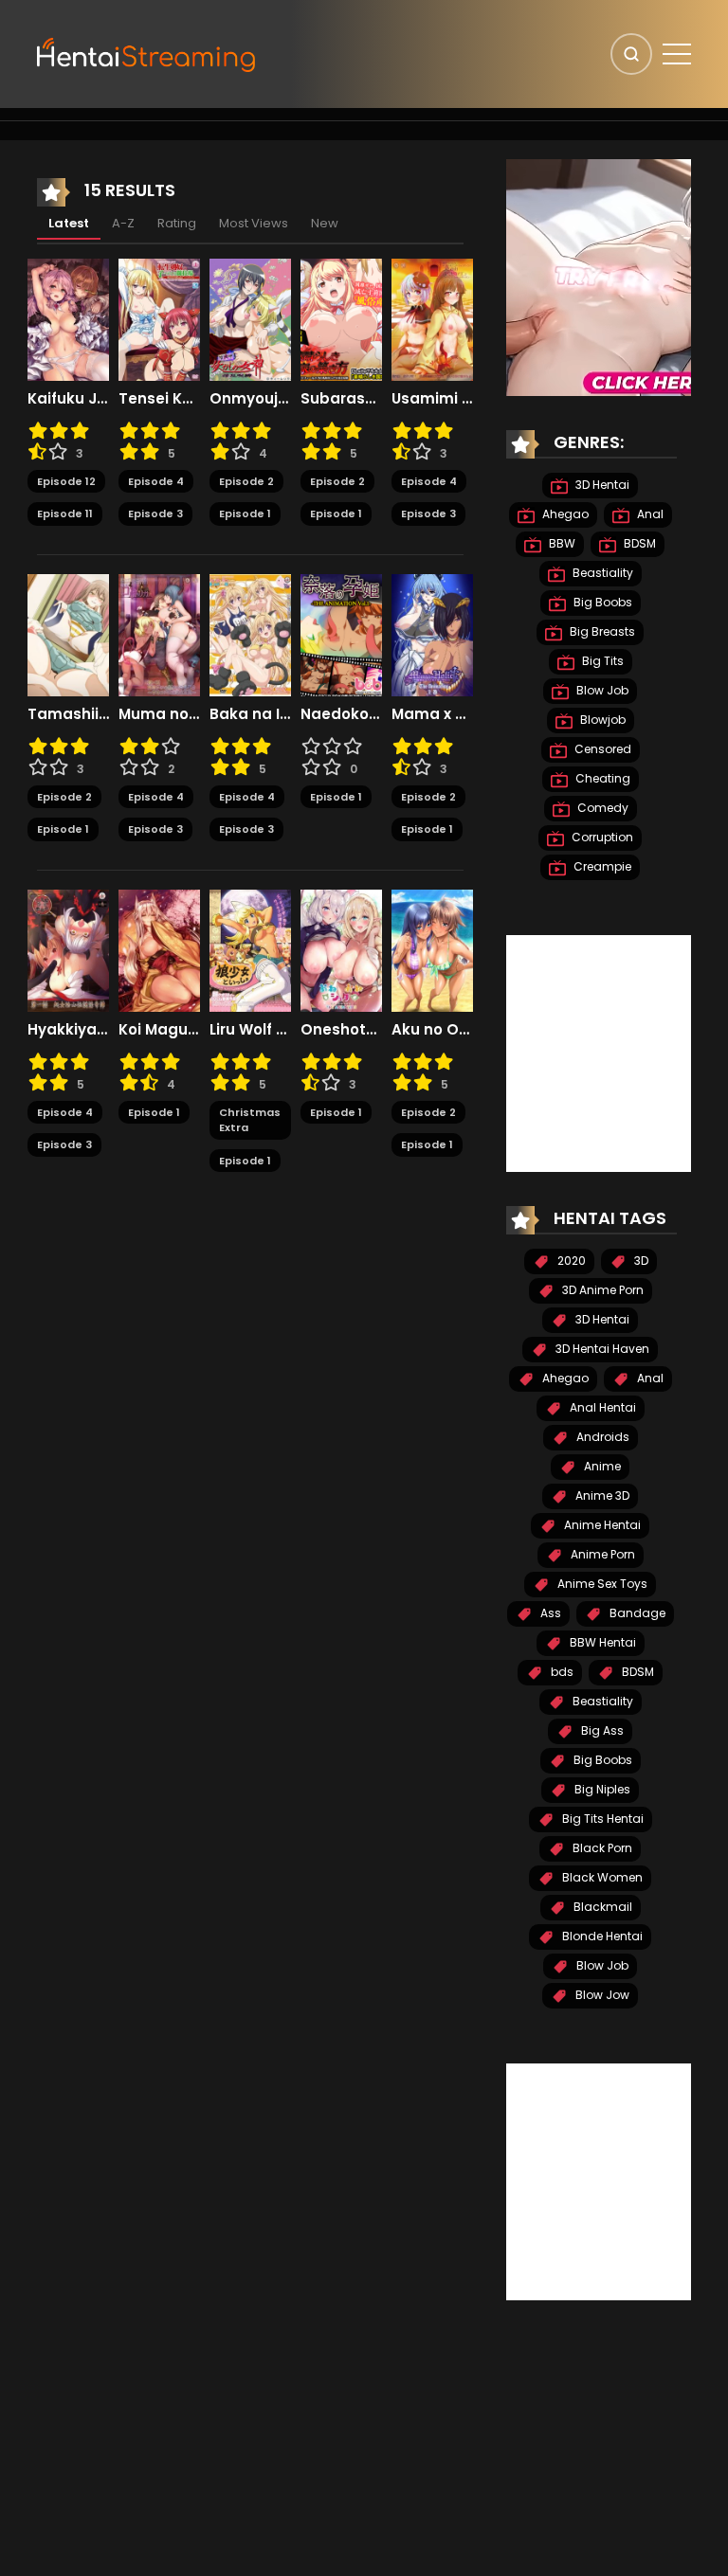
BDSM (638, 543)
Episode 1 (245, 513)
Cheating (601, 778)
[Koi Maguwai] (159, 949)
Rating (177, 223)
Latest (69, 223)
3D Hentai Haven (601, 1349)
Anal (649, 514)
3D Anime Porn (601, 1290)
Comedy (601, 808)
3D (640, 1261)
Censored (601, 749)
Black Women (601, 1877)
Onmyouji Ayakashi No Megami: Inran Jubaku (250, 399)
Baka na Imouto (250, 714)
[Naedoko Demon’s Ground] (341, 634)
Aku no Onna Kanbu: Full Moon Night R (432, 1030)
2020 (570, 1261)
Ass (549, 1613)
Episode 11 (65, 513)
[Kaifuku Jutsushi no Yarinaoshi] (68, 318)
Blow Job (601, 690)
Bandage (636, 1613)
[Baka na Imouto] (250, 634)
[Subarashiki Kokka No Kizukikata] (341, 318)
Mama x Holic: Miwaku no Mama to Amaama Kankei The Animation (432, 714)
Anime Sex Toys (601, 1584)
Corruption (601, 837)
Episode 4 (156, 481)
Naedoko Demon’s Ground (341, 714)
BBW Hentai (601, 1642)
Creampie (601, 866)
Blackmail (601, 1907)
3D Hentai (601, 485)
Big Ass (601, 1730)
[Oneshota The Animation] (341, 949)
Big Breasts (601, 631)
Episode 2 (246, 481)
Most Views (254, 223)
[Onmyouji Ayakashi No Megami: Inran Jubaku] (250, 318)
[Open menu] (677, 54)
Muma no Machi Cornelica (159, 714)
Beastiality (601, 573)
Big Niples (601, 1789)
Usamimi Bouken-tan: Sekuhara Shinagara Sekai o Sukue (432, 399)
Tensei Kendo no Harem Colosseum (159, 399)
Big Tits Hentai (601, 1819)
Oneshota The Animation (341, 1030)
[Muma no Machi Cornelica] (159, 634)
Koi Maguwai (159, 1030)
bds (561, 1672)
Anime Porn (601, 1554)
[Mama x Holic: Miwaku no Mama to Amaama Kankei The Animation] (432, 634)
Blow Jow (601, 1995)
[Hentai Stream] (147, 53)
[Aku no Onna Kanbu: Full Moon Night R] (432, 949)
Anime (601, 1466)
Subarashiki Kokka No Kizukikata (341, 399)
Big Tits (601, 661)
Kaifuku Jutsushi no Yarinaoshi (68, 399)
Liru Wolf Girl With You (250, 1030)
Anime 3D (601, 1495)
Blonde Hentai (601, 1936)
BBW (561, 543)
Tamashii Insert (68, 714)
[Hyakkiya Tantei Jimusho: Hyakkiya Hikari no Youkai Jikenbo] (68, 949)
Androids (601, 1437)
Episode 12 (66, 481)
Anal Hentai (601, 1407)
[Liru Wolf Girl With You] (250, 949)
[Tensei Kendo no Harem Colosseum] (159, 318)
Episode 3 (155, 513)
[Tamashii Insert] (68, 634)
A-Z (123, 223)
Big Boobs (601, 602)
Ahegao (564, 514)
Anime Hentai (601, 1525)
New (325, 223)
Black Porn (601, 1848)
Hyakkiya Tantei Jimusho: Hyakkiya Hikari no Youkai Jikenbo (68, 1030)
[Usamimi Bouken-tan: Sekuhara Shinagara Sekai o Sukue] (432, 318)
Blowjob (601, 720)
